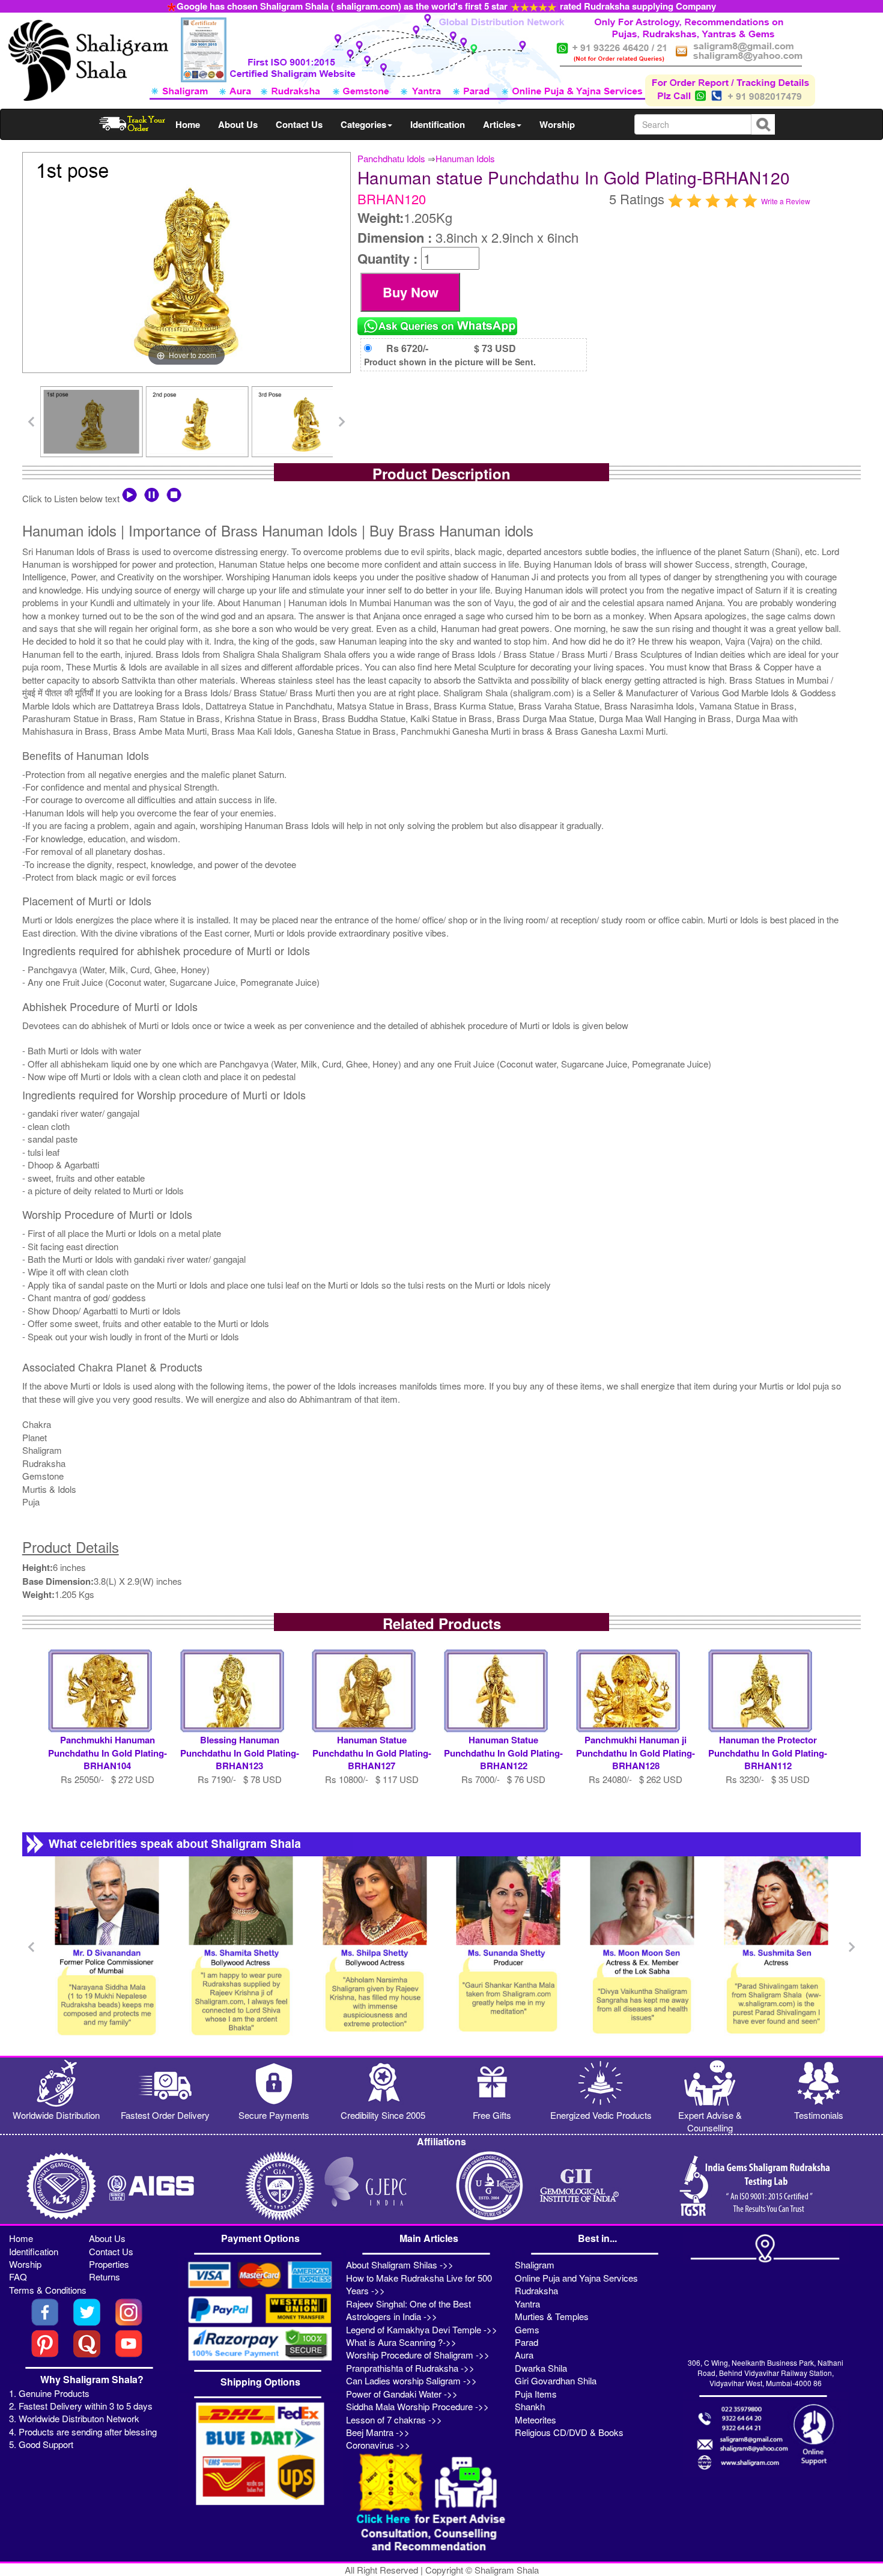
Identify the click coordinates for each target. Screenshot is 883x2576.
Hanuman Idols (465, 158)
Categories (363, 124)
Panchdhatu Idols (391, 158)
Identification (438, 124)
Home (188, 124)
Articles (499, 124)
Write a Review (786, 201)
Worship (557, 124)
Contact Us (299, 124)
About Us (238, 124)
